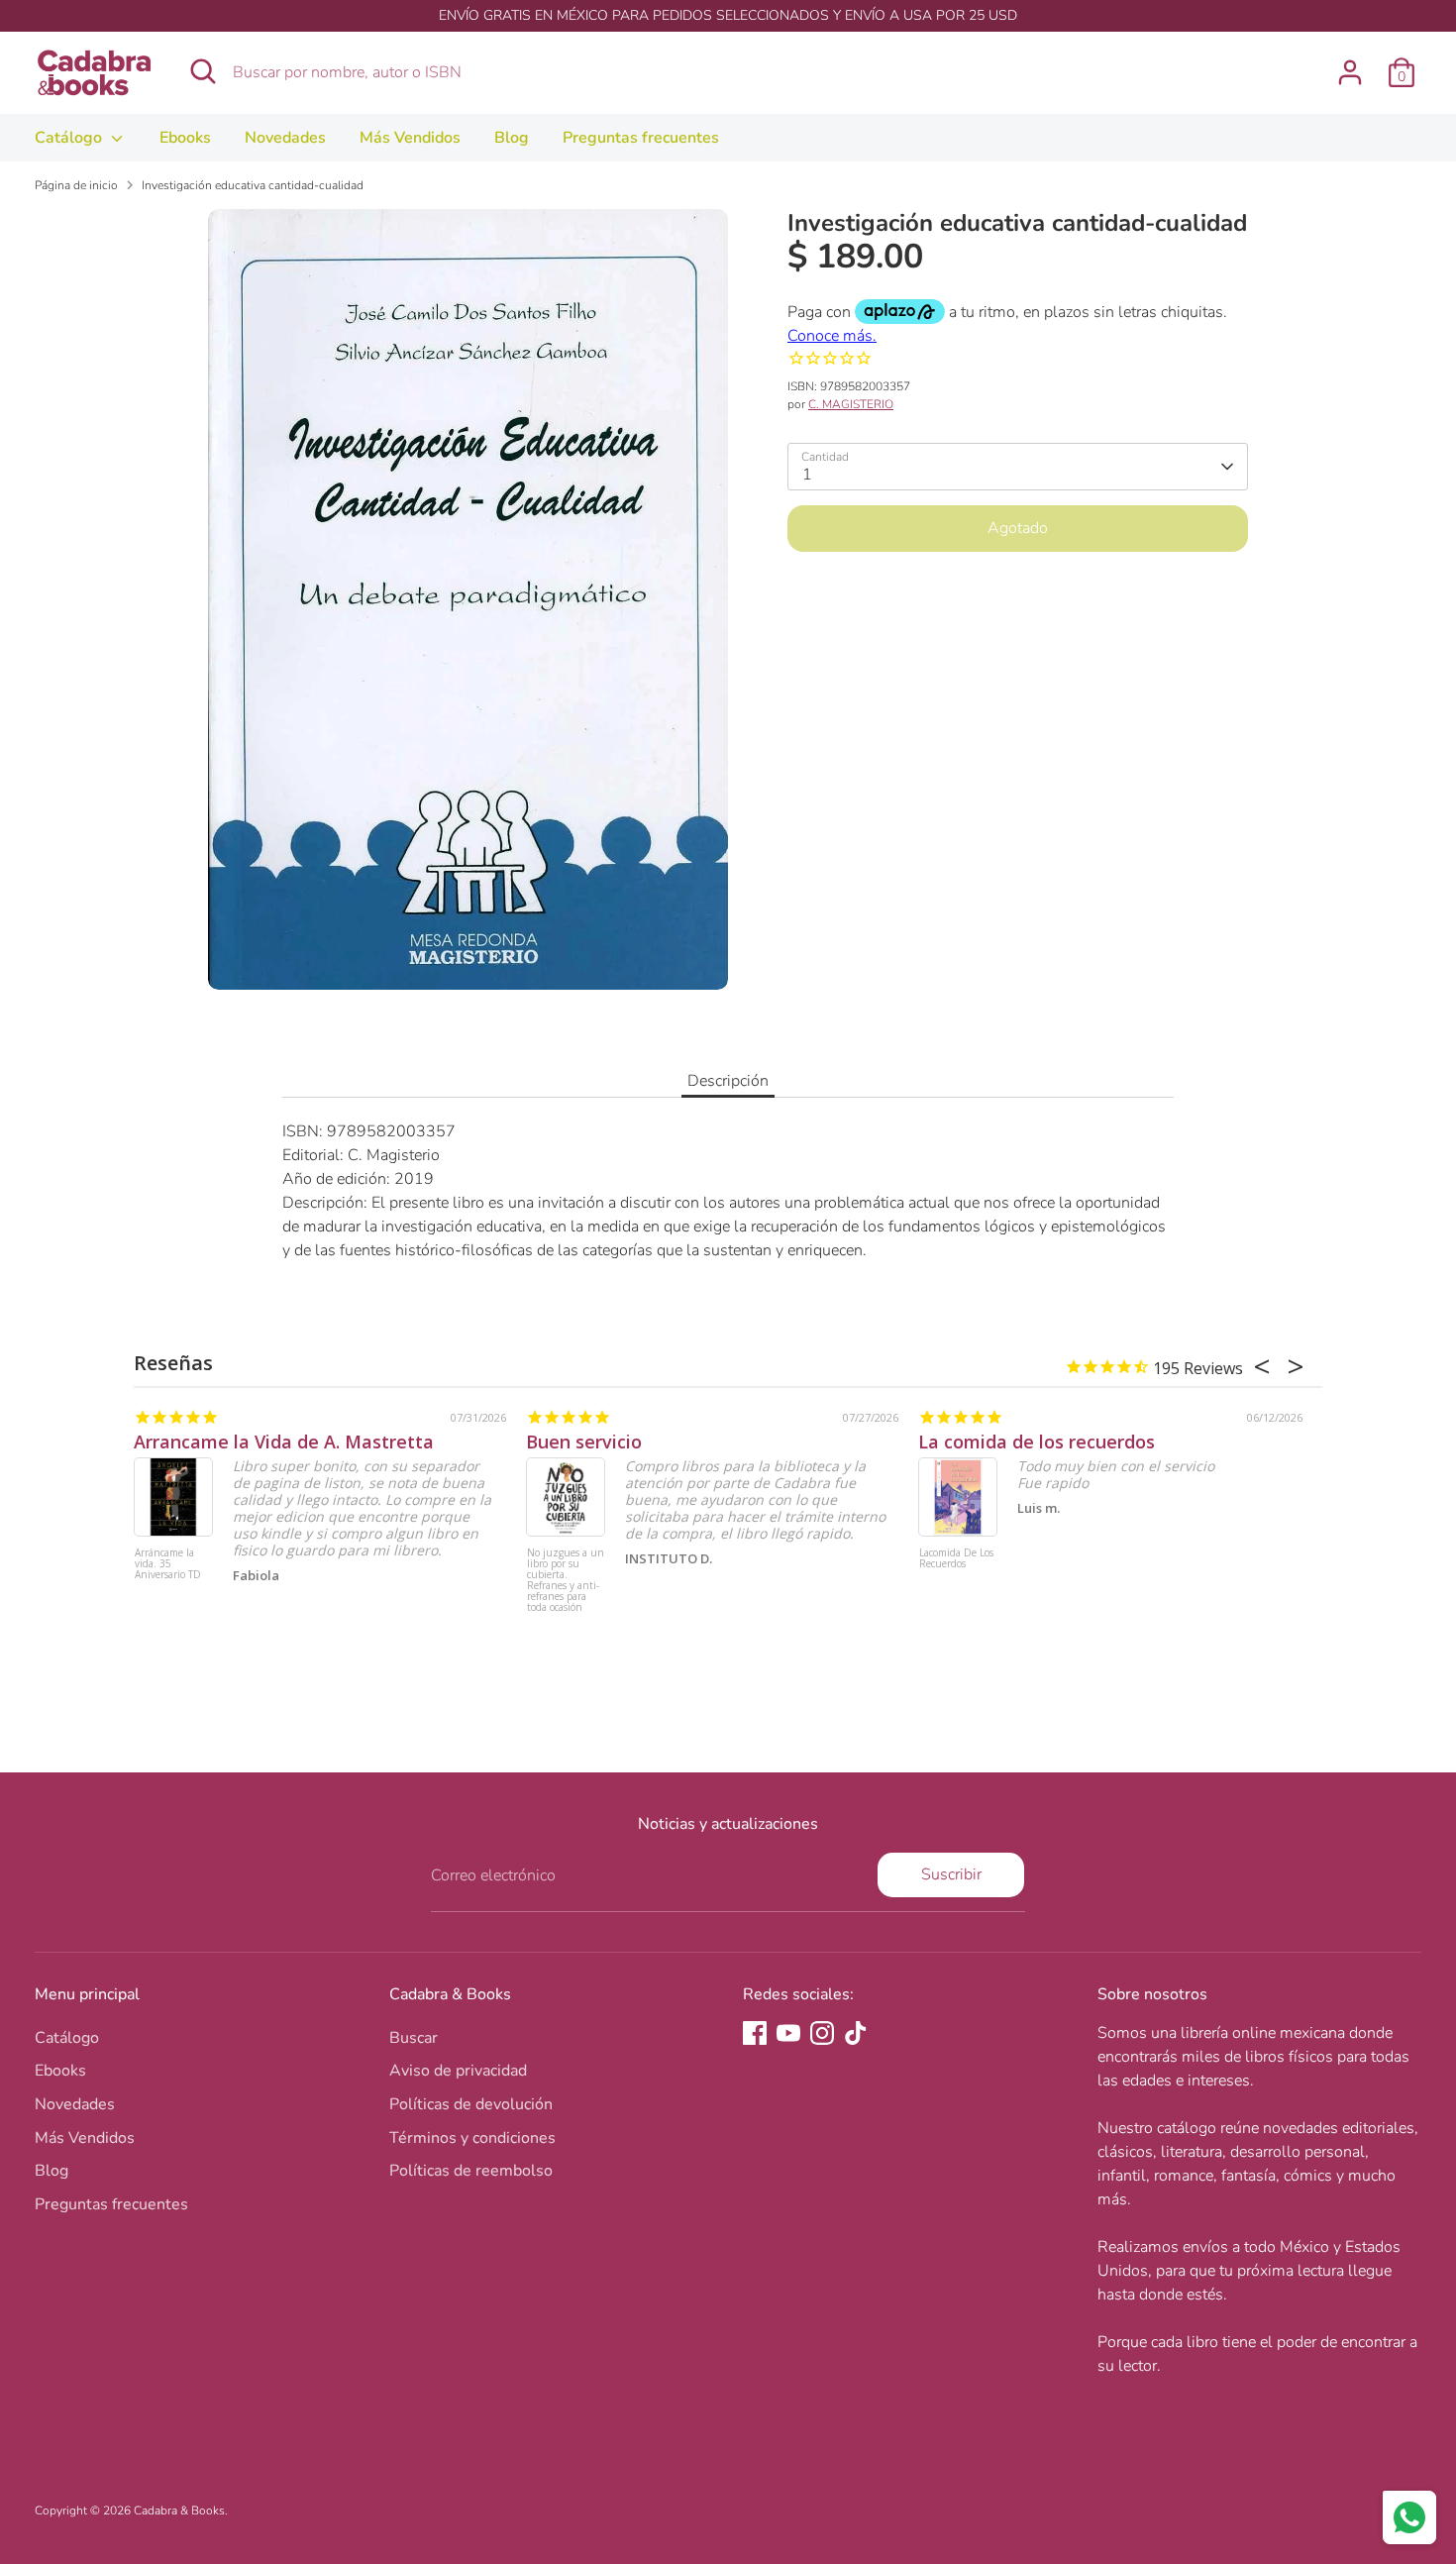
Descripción (728, 1081)
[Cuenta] (1350, 72)
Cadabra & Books (179, 2511)
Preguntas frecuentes (641, 138)
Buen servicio (584, 1442)
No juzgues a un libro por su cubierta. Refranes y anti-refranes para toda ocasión (566, 1581)
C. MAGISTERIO (851, 404)
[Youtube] (788, 2033)
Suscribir (951, 1874)
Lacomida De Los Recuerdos (956, 1559)
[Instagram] (822, 2033)
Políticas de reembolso (471, 2171)
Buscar (414, 2038)
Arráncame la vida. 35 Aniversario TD (168, 1564)
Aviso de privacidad (458, 2071)
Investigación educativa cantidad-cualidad (253, 185)
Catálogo (70, 138)
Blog (512, 138)
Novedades (285, 138)
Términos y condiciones (472, 2138)
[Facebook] (755, 2033)
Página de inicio (76, 185)
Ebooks (185, 138)
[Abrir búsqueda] (203, 71)
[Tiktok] (856, 2033)
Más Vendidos (410, 138)
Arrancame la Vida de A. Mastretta (284, 1442)
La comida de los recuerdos (1037, 1442)
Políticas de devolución (471, 2104)
